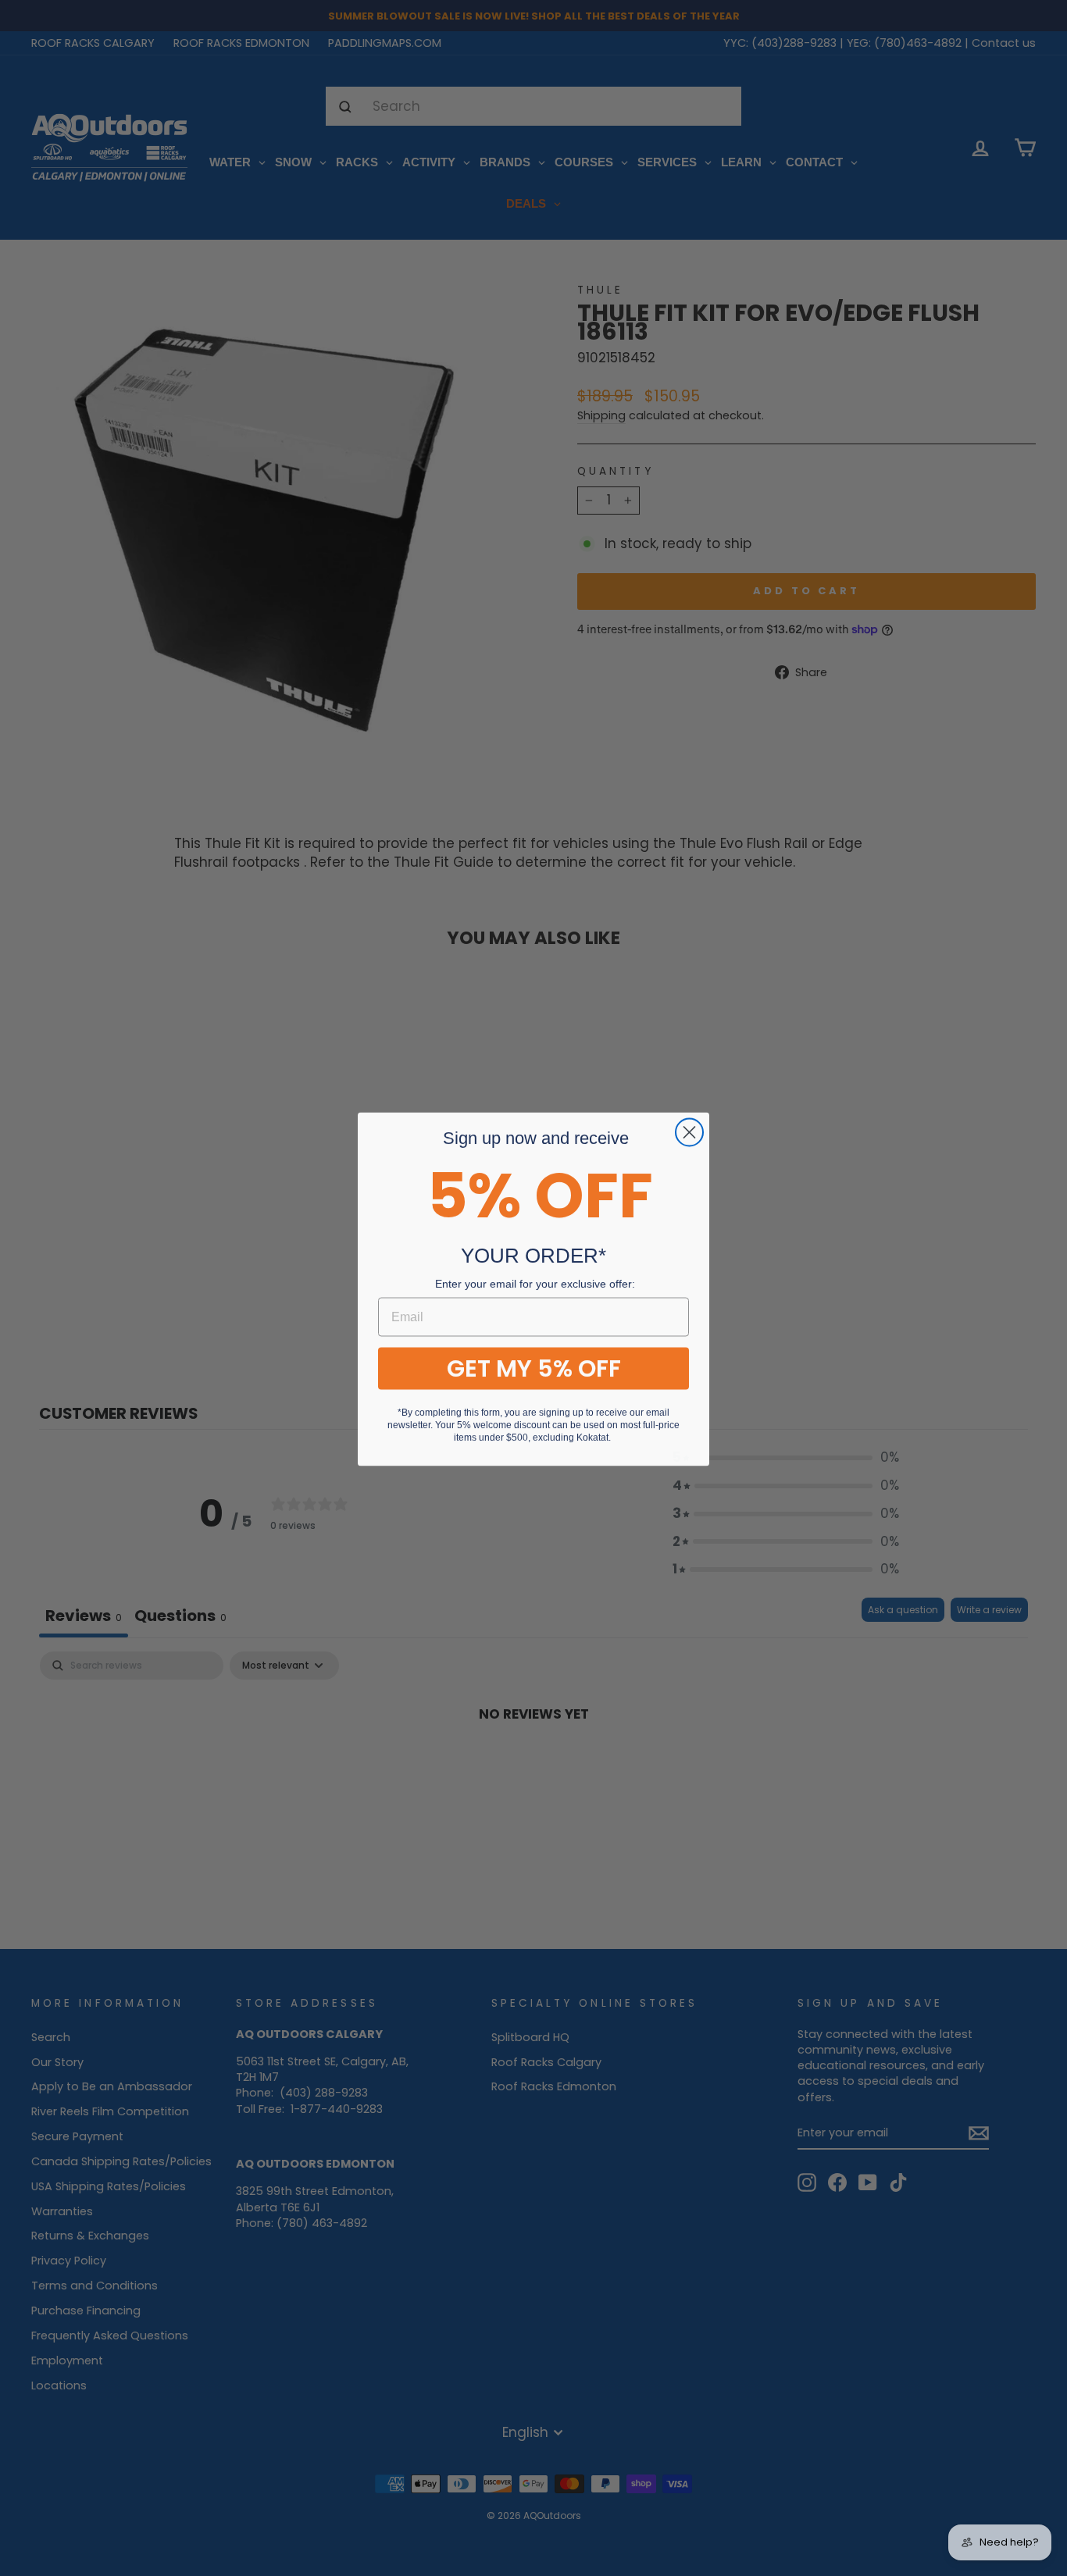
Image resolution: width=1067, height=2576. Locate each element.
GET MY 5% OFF (534, 1367)
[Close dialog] (689, 1131)
